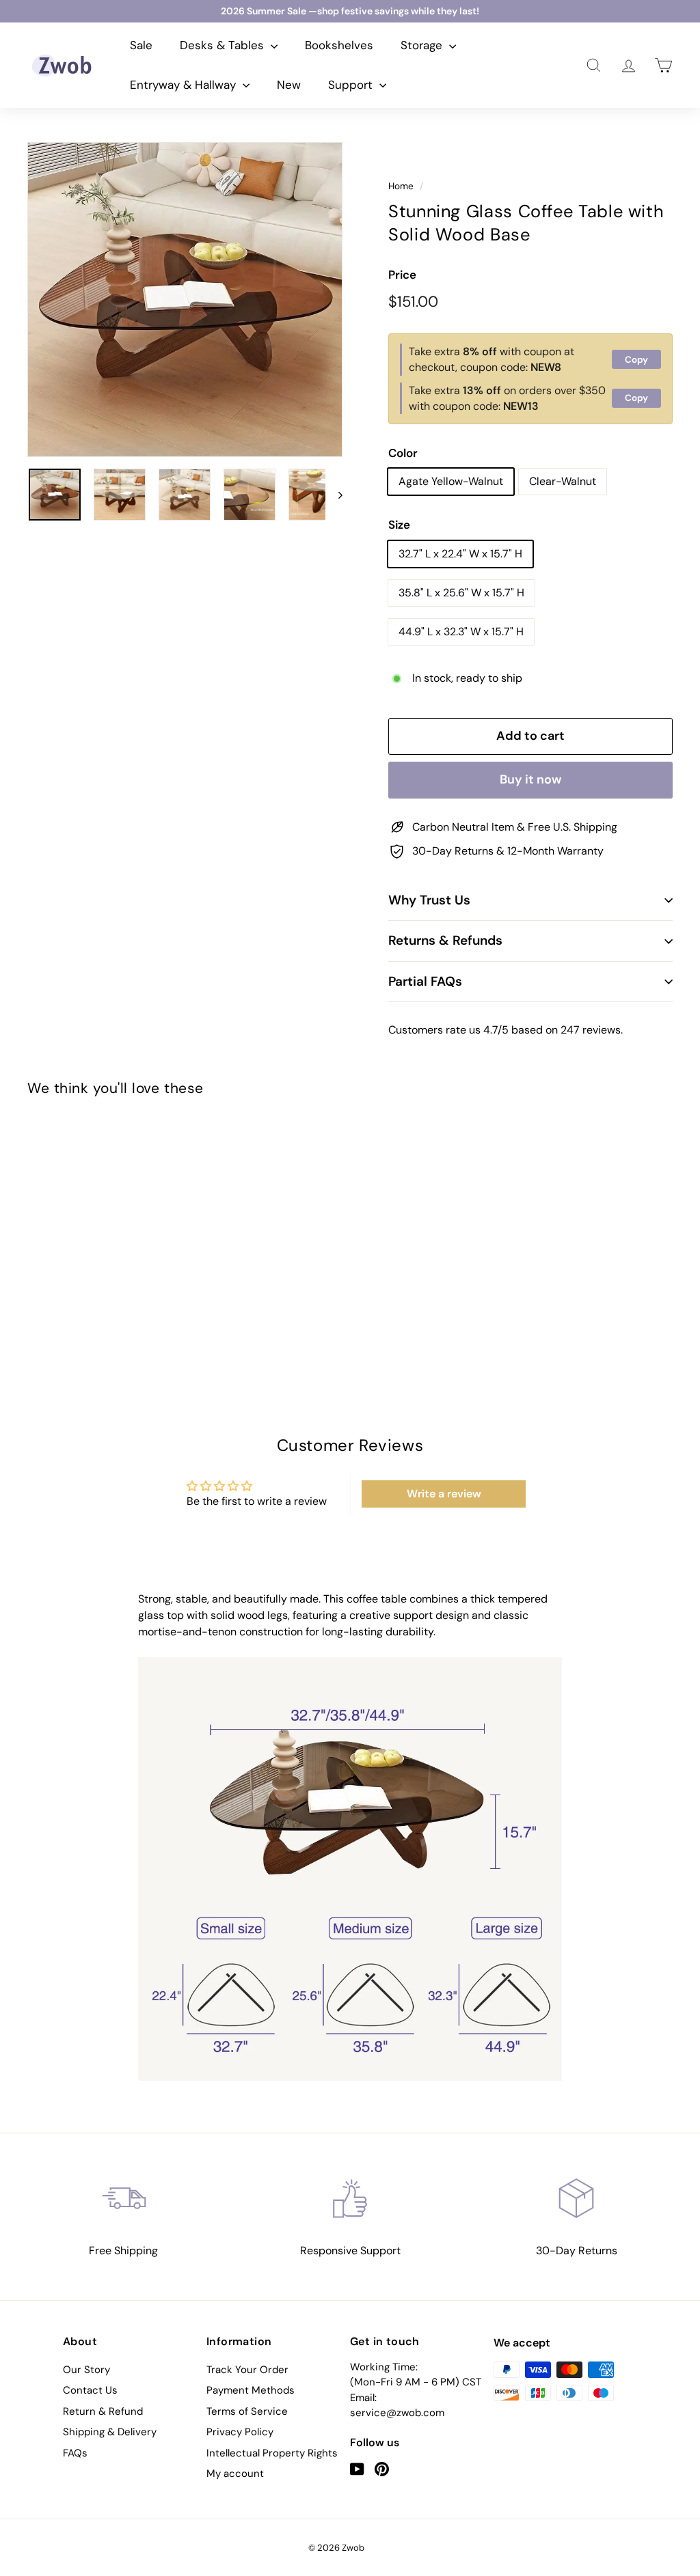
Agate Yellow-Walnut (451, 481)
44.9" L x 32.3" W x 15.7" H (461, 632)
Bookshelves (339, 45)
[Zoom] (185, 300)
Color (403, 453)
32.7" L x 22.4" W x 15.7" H (460, 554)
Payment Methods (251, 2390)
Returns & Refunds (445, 940)
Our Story (86, 2370)
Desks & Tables (224, 45)
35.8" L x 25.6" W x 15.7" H (461, 593)
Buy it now (530, 779)
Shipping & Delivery (110, 2432)
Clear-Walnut (563, 481)
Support (352, 85)
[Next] (334, 495)
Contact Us (90, 2390)
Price (402, 275)
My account (235, 2474)
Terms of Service (247, 2411)
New (289, 85)
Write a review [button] (444, 1494)
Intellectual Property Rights (272, 2453)
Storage (423, 45)
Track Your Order (247, 2370)
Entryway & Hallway (185, 85)
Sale (141, 45)
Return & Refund (103, 2411)
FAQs (75, 2453)
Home (401, 186)
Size (399, 525)
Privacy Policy (240, 2432)
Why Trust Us (429, 900)
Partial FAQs (425, 981)
